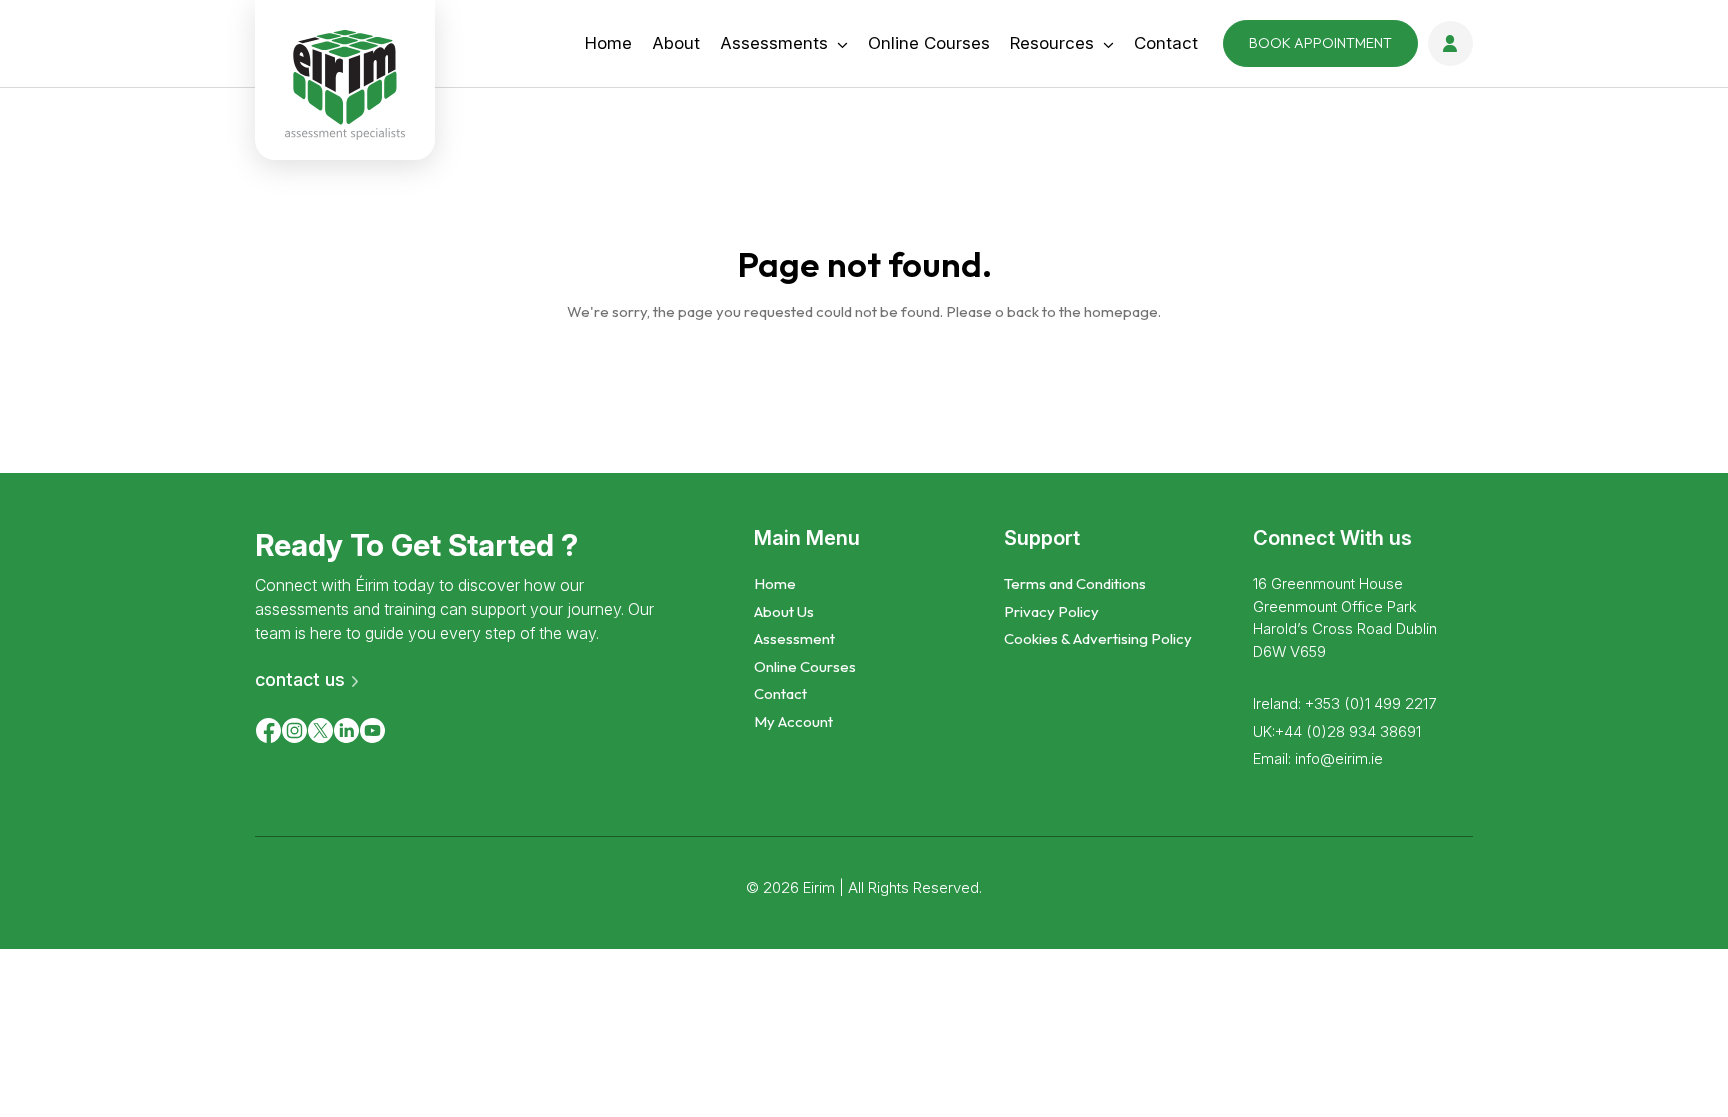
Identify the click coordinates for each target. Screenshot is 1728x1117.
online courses (929, 43)
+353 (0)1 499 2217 (1370, 703)
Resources (1052, 43)
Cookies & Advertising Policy (1098, 638)
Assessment (794, 638)
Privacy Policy (1051, 611)
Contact (1166, 43)
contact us (300, 679)
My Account (793, 721)
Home (608, 43)
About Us (784, 611)
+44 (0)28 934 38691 (1348, 731)
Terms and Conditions (1075, 583)
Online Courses (805, 666)
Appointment (1320, 43)
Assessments (774, 43)
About (676, 43)
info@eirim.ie (1339, 758)
